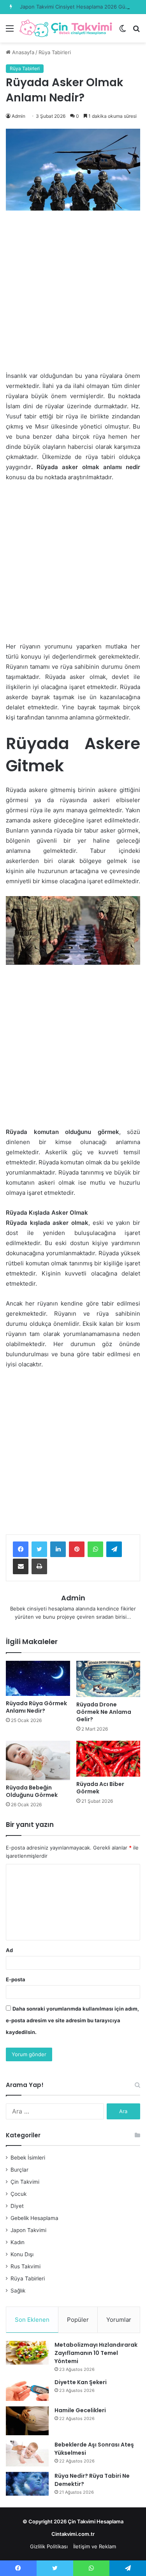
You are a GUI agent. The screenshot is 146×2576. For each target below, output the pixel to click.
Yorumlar (119, 2320)
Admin (18, 116)
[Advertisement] (73, 295)
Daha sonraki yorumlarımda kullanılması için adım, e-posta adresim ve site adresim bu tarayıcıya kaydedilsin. (72, 2020)
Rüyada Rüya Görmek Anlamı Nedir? (36, 1707)
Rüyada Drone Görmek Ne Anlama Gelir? (104, 1712)
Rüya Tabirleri (55, 52)
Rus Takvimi (26, 2266)
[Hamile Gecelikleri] (27, 2421)
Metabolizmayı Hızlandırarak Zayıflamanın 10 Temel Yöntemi (96, 2353)
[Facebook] (21, 1549)
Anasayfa (22, 52)
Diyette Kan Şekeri (81, 2382)
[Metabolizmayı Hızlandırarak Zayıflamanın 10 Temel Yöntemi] (27, 2353)
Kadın (18, 2242)
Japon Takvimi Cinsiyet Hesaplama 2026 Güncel (78, 7)
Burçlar (19, 2170)
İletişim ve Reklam (95, 2546)
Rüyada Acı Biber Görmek (100, 1788)
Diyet (17, 2206)
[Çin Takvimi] (66, 28)
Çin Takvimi (25, 2182)
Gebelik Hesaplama (34, 2218)
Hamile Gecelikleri (80, 2410)
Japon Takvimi (28, 2230)
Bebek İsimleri (28, 2158)
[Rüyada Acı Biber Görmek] (108, 1759)
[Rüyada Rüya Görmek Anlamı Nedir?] (38, 1678)
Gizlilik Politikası (49, 2546)
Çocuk (18, 2194)
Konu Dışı (22, 2254)
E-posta (16, 1979)
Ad (9, 1950)
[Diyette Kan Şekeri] (27, 2390)
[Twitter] (39, 1549)
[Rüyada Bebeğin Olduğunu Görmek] (38, 1760)
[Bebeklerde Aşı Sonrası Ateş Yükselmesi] (27, 2454)
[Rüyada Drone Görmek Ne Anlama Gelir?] (108, 1679)
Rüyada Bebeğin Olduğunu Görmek (32, 1791)
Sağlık (18, 2291)
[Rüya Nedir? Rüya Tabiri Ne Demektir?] (27, 2484)
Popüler (78, 2320)
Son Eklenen (32, 2320)
